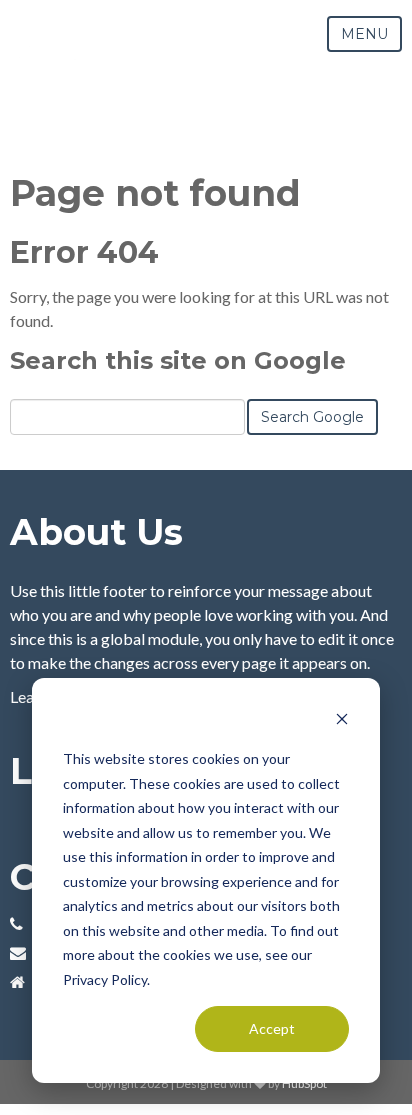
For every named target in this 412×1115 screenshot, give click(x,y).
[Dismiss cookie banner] (342, 721)
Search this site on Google (178, 360)
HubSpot (304, 1083)
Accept (272, 1028)
